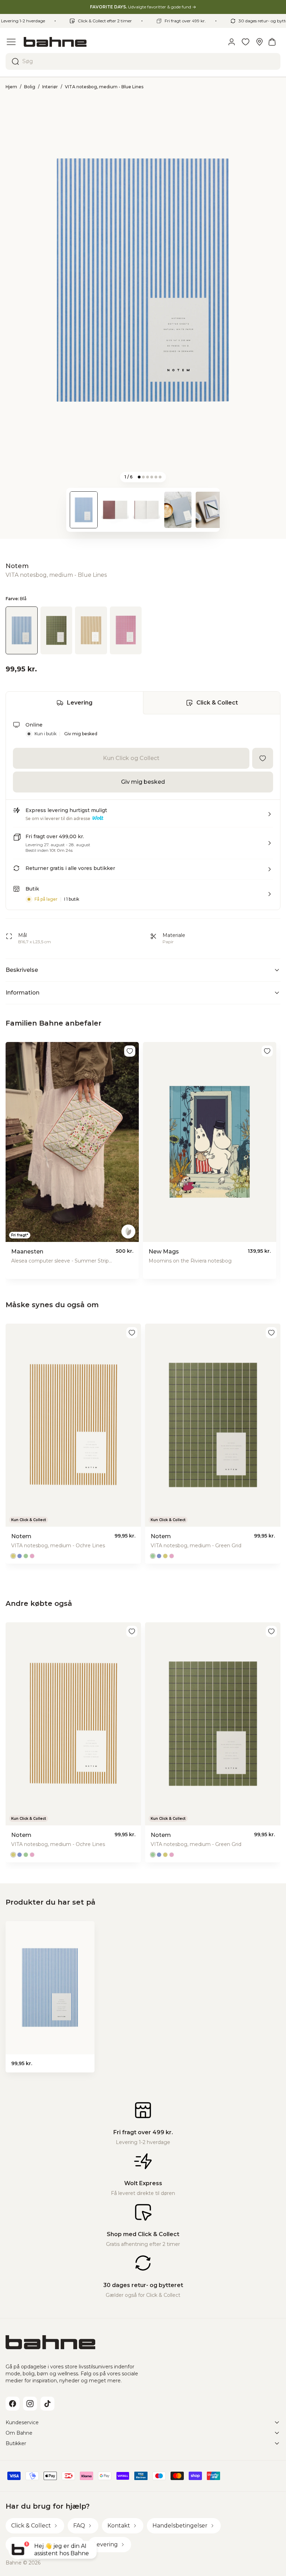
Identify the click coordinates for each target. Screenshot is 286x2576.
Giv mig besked (81, 734)
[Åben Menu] (11, 42)
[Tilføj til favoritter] (263, 758)
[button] (143, 817)
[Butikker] (259, 42)
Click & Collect (217, 703)
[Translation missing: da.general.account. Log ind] (232, 42)
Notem (17, 566)
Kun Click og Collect (131, 758)
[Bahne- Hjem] (122, 42)
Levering (80, 703)
